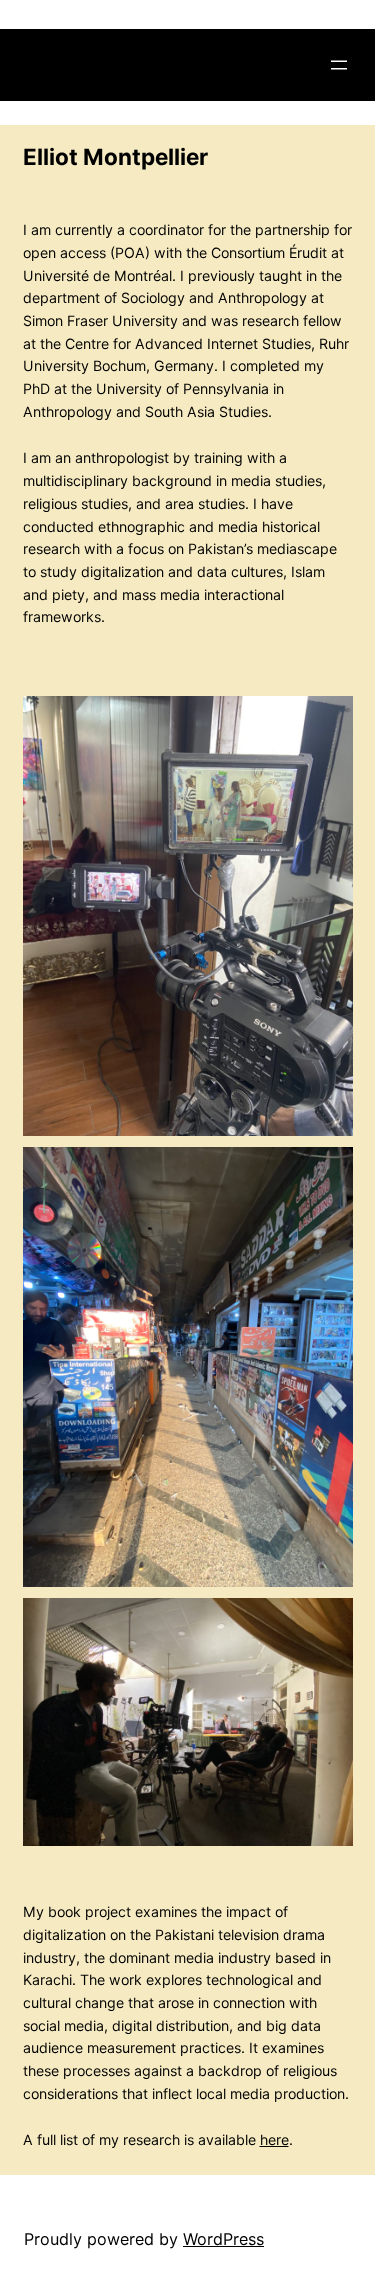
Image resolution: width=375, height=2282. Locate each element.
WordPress (223, 2239)
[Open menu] (339, 65)
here (274, 2139)
